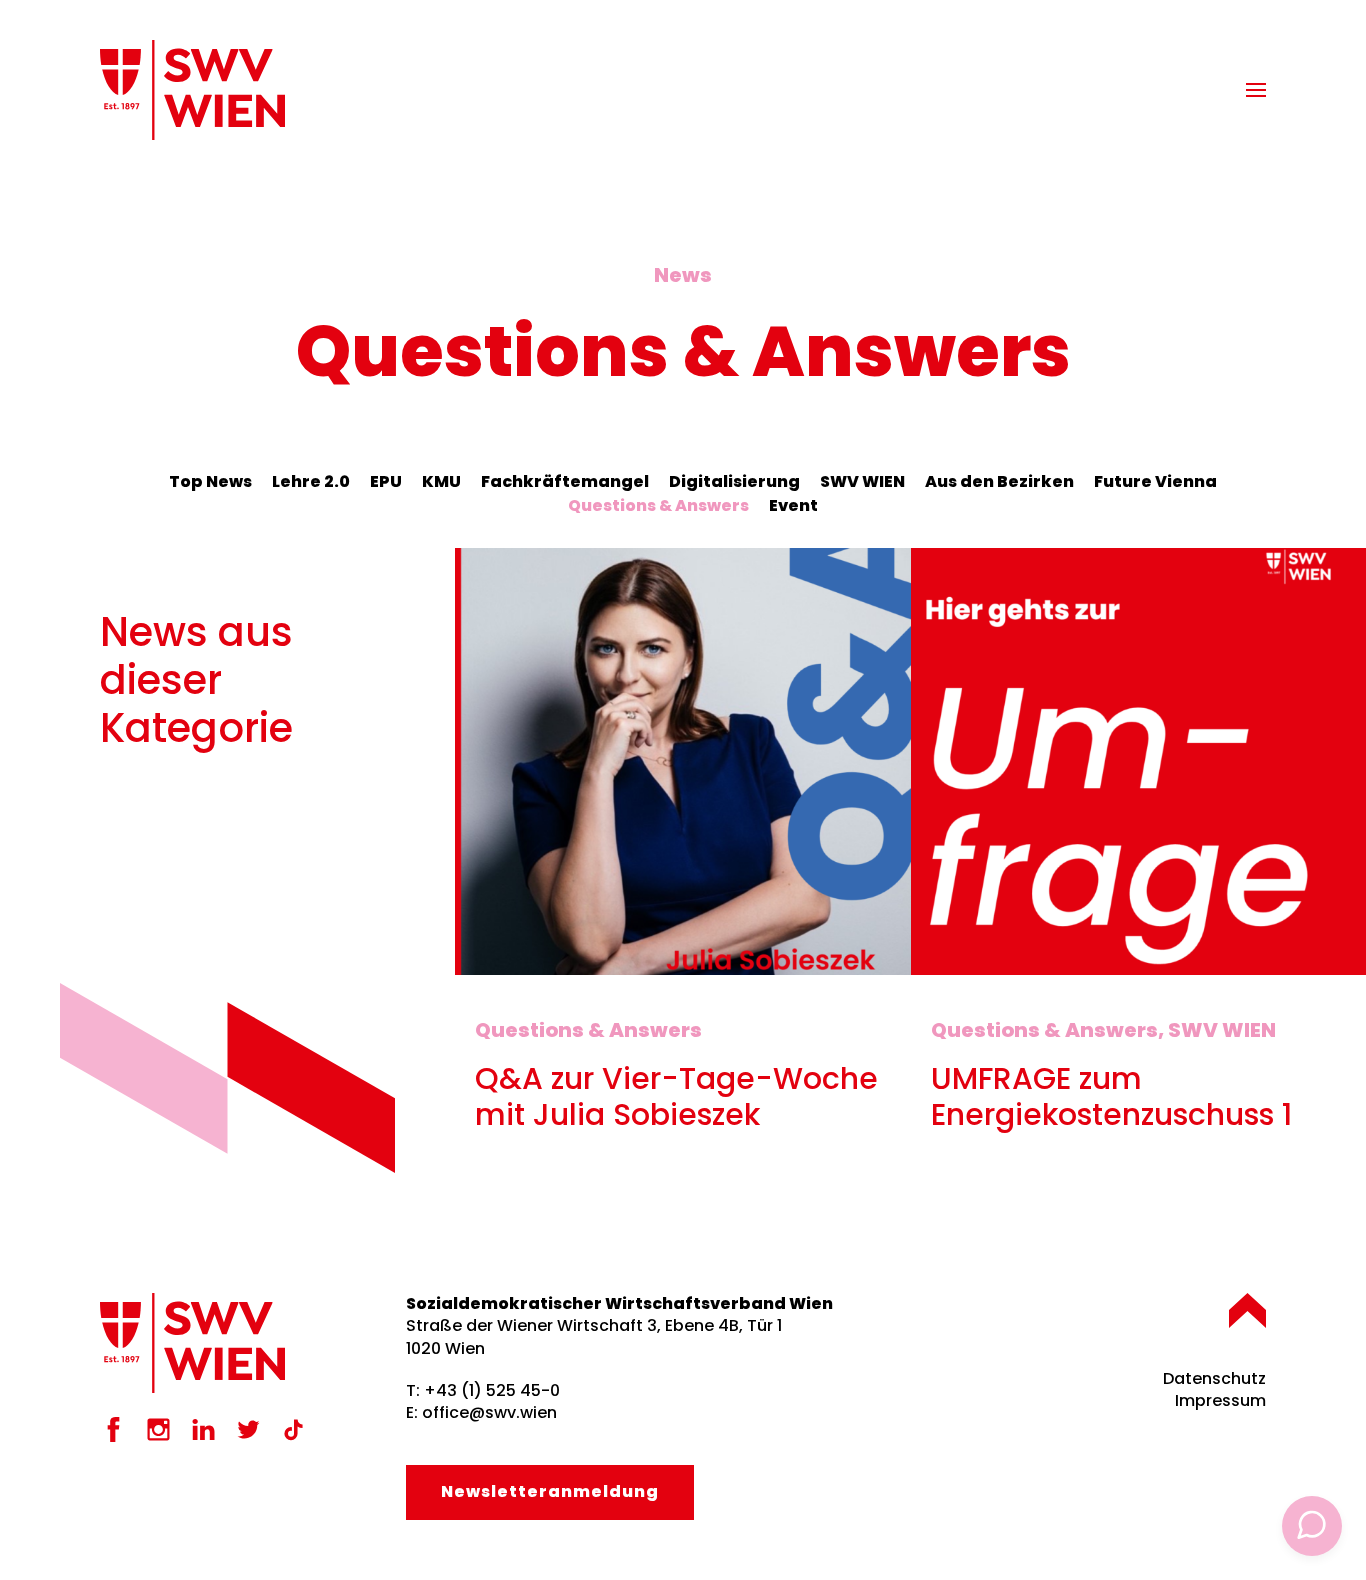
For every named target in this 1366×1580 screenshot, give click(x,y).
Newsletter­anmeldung (550, 1491)
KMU (441, 481)
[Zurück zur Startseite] (192, 90)
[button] (1256, 90)
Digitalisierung (734, 481)
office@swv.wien (489, 1412)
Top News (210, 481)
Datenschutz (1214, 1378)
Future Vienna (1155, 481)
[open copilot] (1312, 1526)
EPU (386, 481)
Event (793, 505)
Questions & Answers (658, 505)
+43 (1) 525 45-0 (492, 1390)
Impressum (1220, 1400)
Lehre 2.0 (311, 481)
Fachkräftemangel (565, 481)
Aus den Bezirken (999, 481)
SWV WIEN (862, 481)
